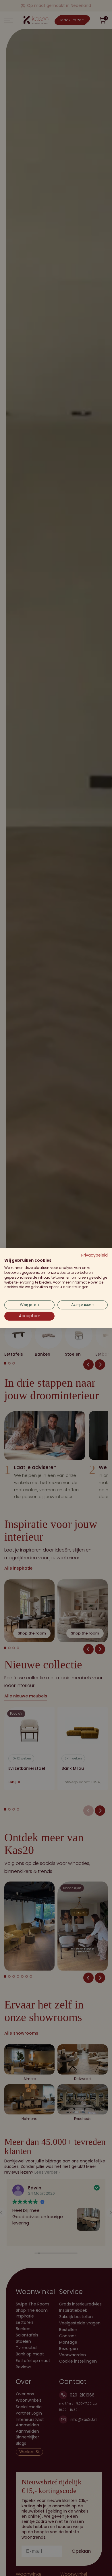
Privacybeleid (94, 1255)
